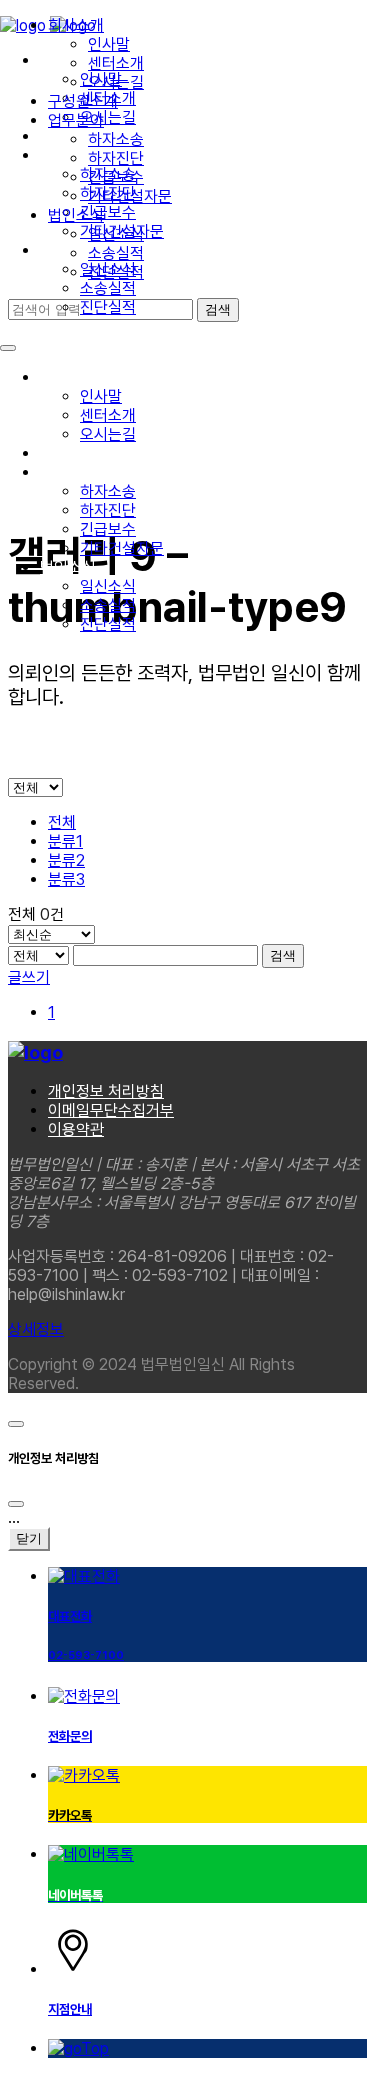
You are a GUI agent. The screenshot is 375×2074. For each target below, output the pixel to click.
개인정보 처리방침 (106, 1091)
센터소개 (108, 415)
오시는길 (108, 434)
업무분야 (68, 472)
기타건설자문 (122, 548)
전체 (62, 822)
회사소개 (68, 377)
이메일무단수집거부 (111, 1110)
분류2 (66, 860)
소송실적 (108, 288)
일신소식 (108, 586)
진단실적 (108, 307)
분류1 (65, 841)
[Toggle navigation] (8, 348)
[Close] (16, 1504)
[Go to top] (16, 1424)
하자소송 (108, 491)
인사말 (101, 396)
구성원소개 (75, 453)
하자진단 (108, 510)
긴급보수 (108, 529)
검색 (283, 955)
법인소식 (68, 567)
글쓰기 (29, 977)
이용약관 (76, 1129)
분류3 (66, 879)
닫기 (29, 1538)
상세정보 (36, 1329)
